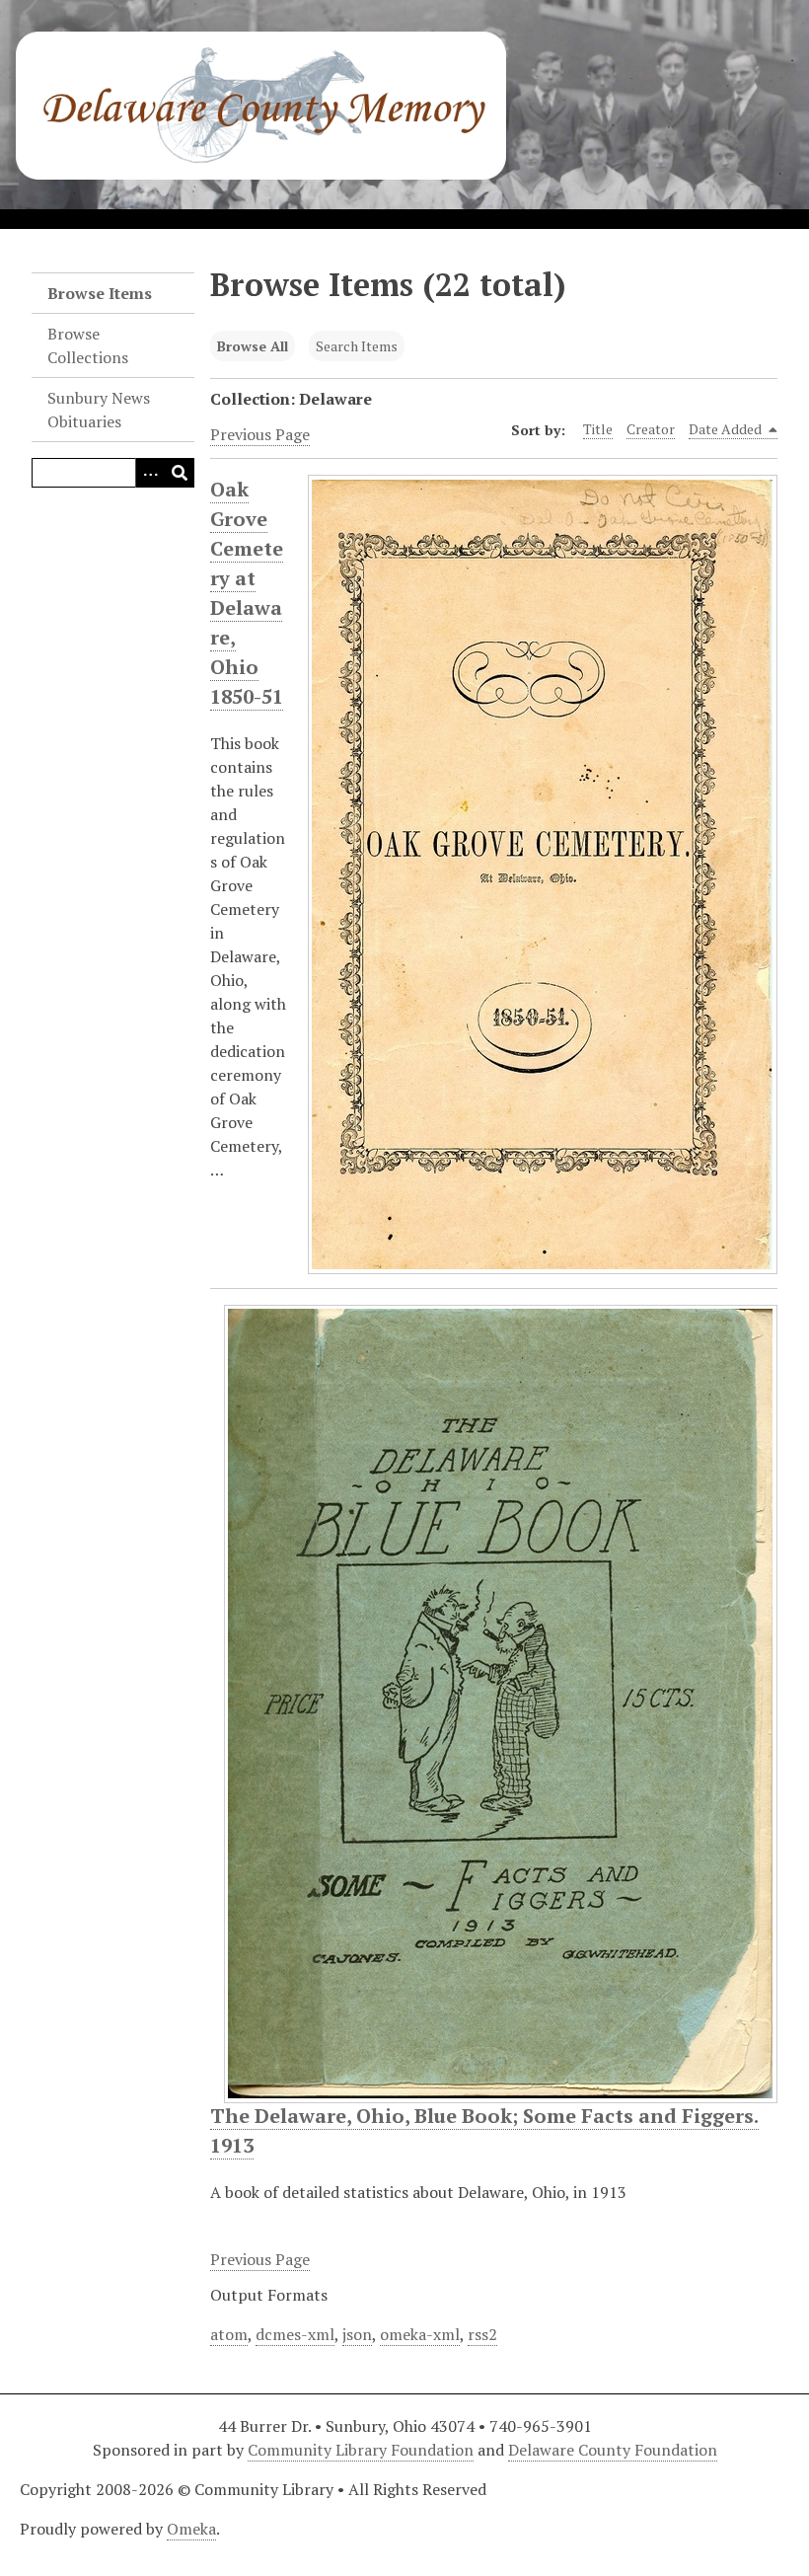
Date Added (727, 429)
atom (229, 2334)
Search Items (357, 346)
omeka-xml (420, 2334)
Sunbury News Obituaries (99, 410)
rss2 (482, 2334)
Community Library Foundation (361, 2450)
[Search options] (150, 473)
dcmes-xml (295, 2334)
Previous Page (260, 434)
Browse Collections (88, 345)
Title (598, 429)
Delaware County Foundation (613, 2450)
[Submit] (180, 473)
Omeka (191, 2529)
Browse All (253, 346)
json (357, 2334)
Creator (651, 429)
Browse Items (100, 293)
